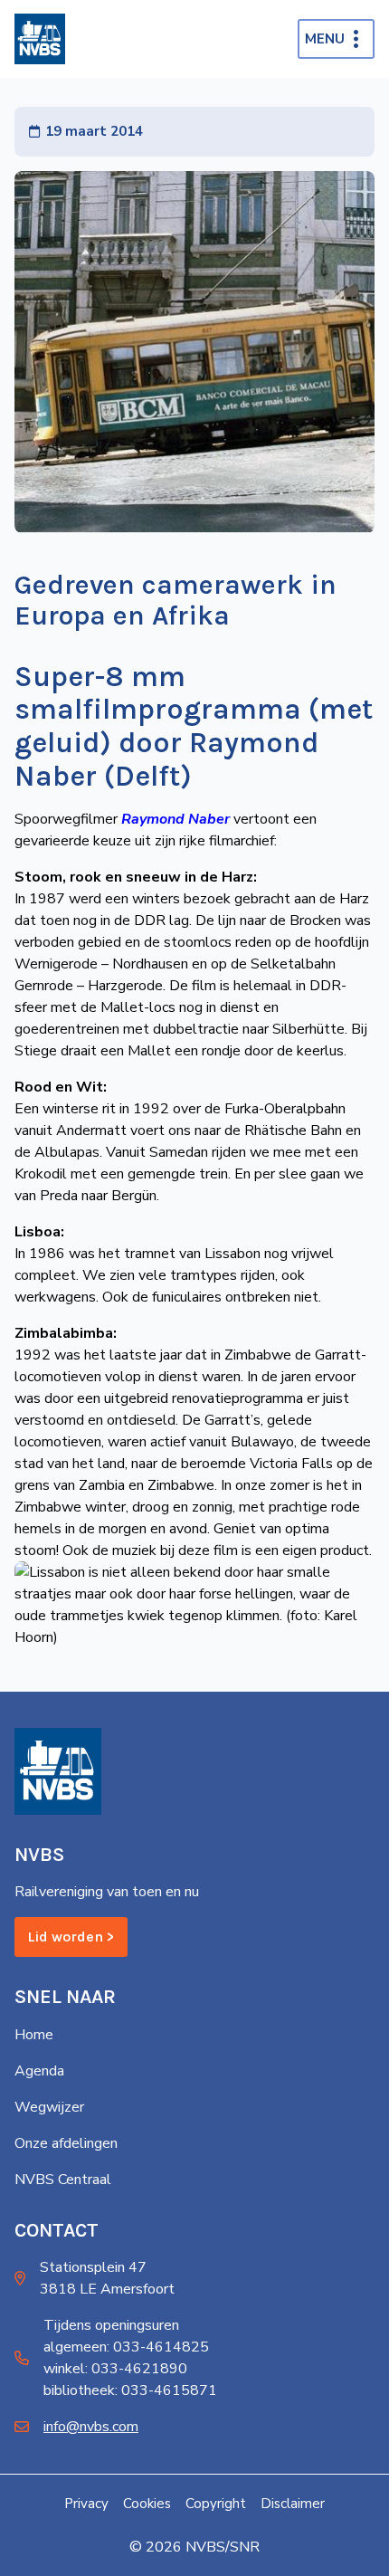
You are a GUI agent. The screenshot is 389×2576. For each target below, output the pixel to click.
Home (34, 2035)
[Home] (40, 39)
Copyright (216, 2504)
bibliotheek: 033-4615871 (130, 2390)
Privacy (86, 2504)
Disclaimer (293, 2504)
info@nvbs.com (91, 2427)
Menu (325, 39)
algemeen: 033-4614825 (126, 2347)
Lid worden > (71, 1937)
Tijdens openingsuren (111, 2325)
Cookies (147, 2504)
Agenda (39, 2071)
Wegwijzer (49, 2107)
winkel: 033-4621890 (115, 2369)
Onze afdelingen (66, 2143)
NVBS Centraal (63, 2180)
